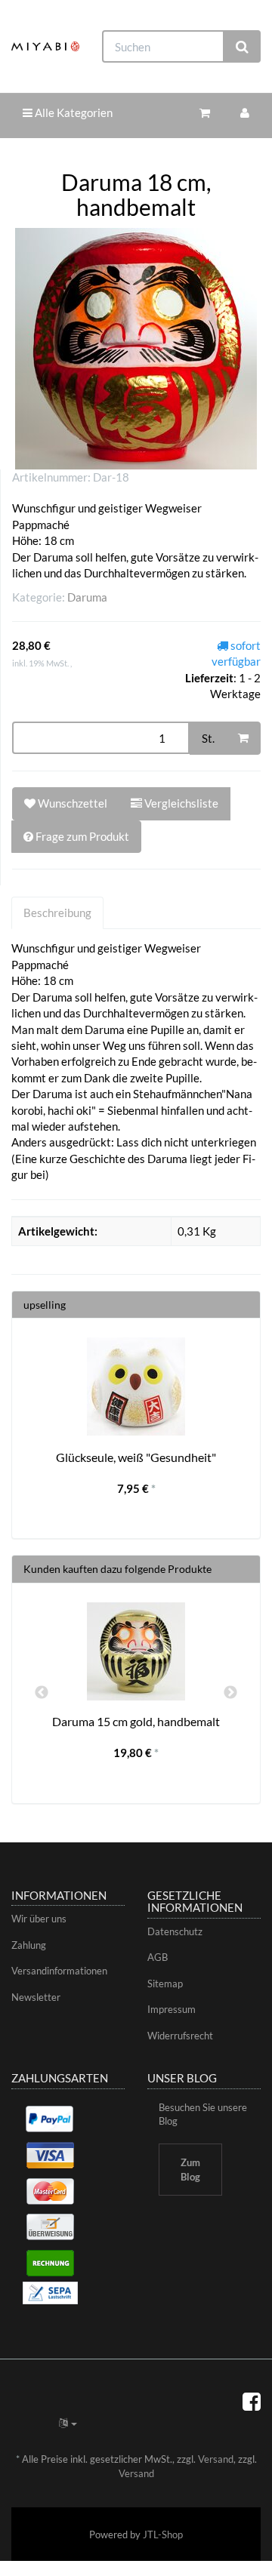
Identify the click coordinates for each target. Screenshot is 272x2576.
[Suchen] (242, 46)
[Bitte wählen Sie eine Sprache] (68, 2423)
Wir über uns (39, 1919)
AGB (158, 1957)
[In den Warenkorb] (243, 738)
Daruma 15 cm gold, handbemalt (136, 1721)
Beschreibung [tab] (57, 913)
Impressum (172, 2009)
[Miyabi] (45, 46)
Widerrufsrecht (180, 2036)
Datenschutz (175, 1931)
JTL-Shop (163, 2534)
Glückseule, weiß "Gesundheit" (136, 1457)
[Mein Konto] (245, 113)
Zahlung (29, 1945)
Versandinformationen (59, 1971)
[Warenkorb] (205, 113)
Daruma (87, 597)
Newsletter (36, 1997)
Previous (42, 1693)
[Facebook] (252, 2401)
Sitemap (165, 1984)
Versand (216, 2459)
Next (230, 1693)
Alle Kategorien (73, 112)
